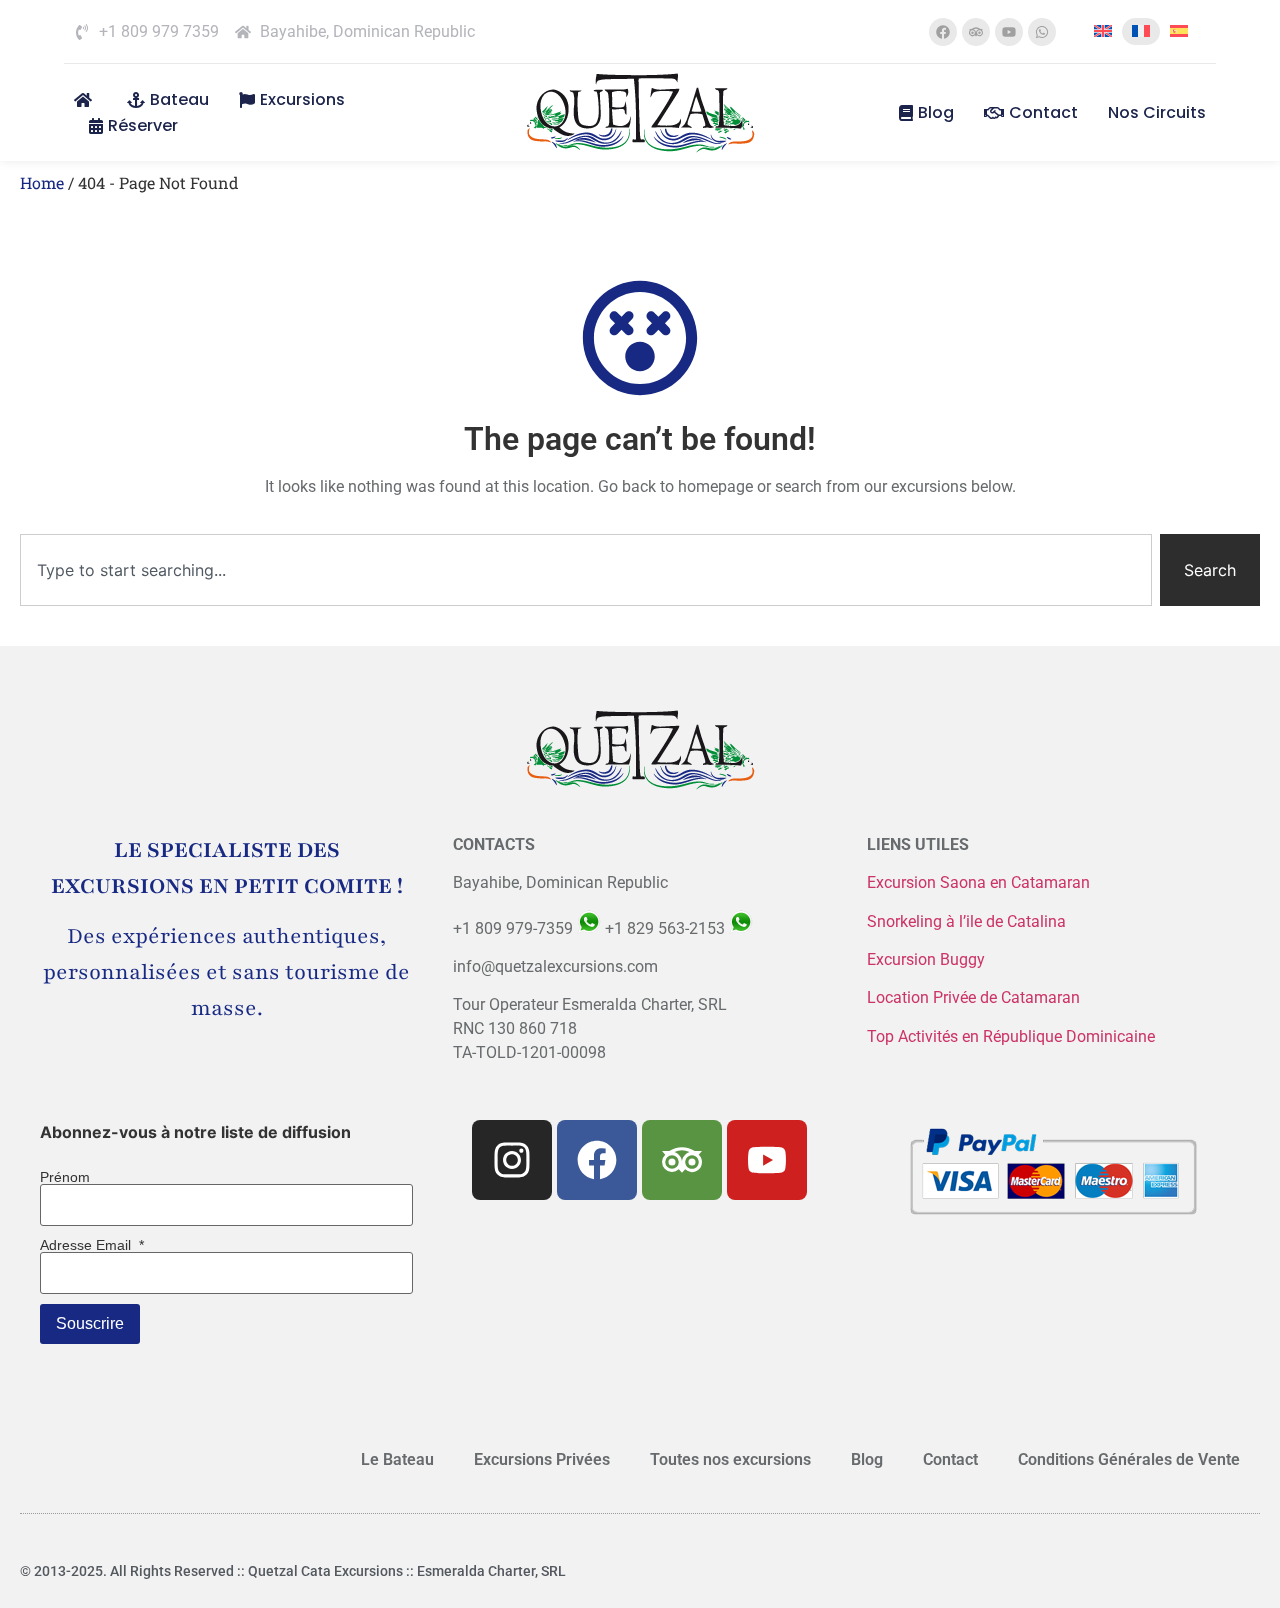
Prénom (65, 1177)
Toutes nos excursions (730, 1459)
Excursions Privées (542, 1459)
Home (42, 182)
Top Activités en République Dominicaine (1011, 1036)
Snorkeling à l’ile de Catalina (966, 921)
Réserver (143, 125)
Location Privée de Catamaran (973, 997)
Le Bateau (397, 1459)
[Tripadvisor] (976, 32)
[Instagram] (512, 1160)
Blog (936, 112)
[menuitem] (1103, 31)
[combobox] (586, 570)
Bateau (179, 99)
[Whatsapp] (1042, 32)
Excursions (302, 99)
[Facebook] (943, 32)
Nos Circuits (1157, 112)
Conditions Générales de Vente (1129, 1459)
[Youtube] (1009, 32)
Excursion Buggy (928, 959)
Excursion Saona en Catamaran (978, 882)
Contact (1043, 112)
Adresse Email (92, 1245)
